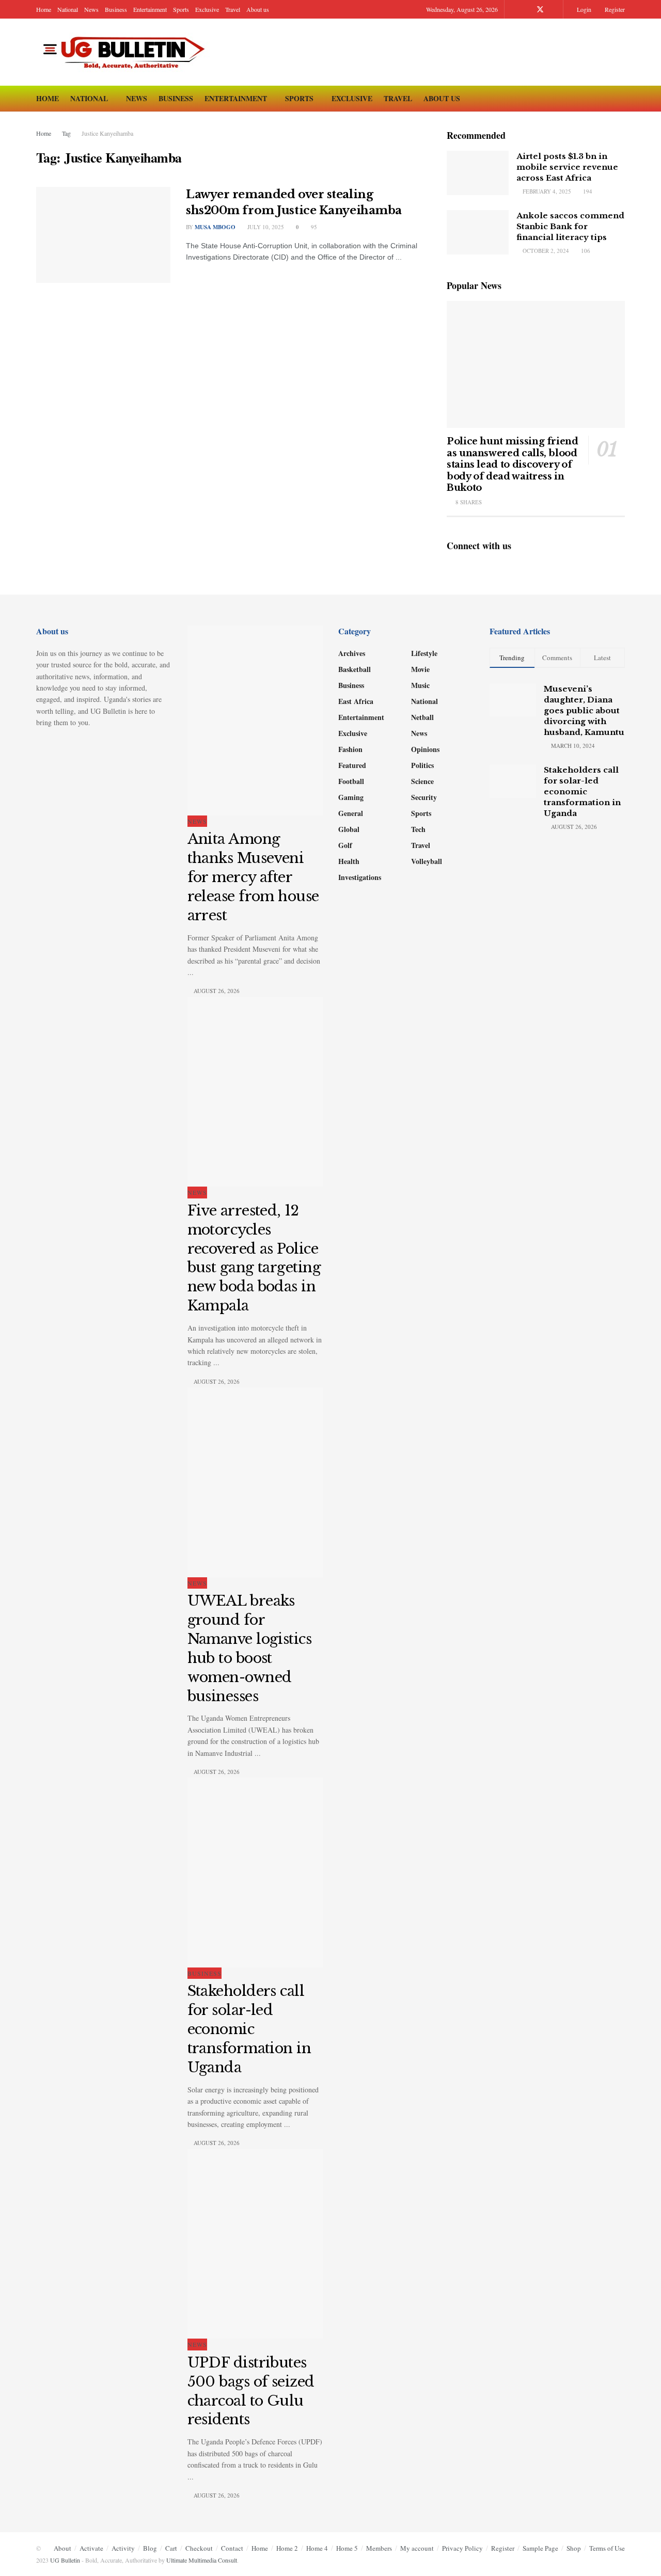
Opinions (425, 749)
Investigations (360, 877)
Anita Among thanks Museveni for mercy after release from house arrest (253, 877)
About (62, 2548)
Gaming (351, 797)
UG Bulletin (65, 2560)
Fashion (350, 749)
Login (583, 9)
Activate (91, 2548)
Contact (232, 2548)
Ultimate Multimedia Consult (202, 2560)
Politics (422, 765)
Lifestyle (424, 653)
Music (420, 685)
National (68, 9)
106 (585, 251)
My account (417, 2548)
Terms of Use (607, 2548)
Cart (171, 2548)
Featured (352, 765)
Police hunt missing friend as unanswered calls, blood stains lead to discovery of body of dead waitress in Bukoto (513, 465)
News (91, 9)
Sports (181, 9)
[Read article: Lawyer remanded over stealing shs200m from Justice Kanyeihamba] (103, 235)
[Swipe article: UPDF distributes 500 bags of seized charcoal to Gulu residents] (255, 2244)
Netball (422, 717)
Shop (574, 2548)
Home (44, 9)
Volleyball (427, 861)
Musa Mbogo (215, 227)
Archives (352, 653)
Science (422, 781)
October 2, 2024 (545, 251)
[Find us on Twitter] (540, 10)
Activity (123, 2548)
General (351, 813)
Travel (233, 9)
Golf (345, 845)
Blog (150, 2548)
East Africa (356, 701)
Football (351, 781)
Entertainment (150, 9)
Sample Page (540, 2548)
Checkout (199, 2548)
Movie (420, 669)
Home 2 (287, 2548)
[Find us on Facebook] (526, 10)
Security (424, 797)
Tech (418, 829)
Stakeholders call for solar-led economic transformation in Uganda (249, 2029)
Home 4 (317, 2548)
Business (116, 9)
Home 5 (347, 2548)
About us (258, 9)
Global (349, 829)
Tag (66, 133)
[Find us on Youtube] (554, 10)
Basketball (355, 669)
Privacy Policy (462, 2548)
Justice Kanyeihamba (107, 133)
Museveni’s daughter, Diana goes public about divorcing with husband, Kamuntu (584, 710)
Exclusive (207, 9)
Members (379, 2548)
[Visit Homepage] (127, 52)
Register (614, 9)
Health (349, 861)
